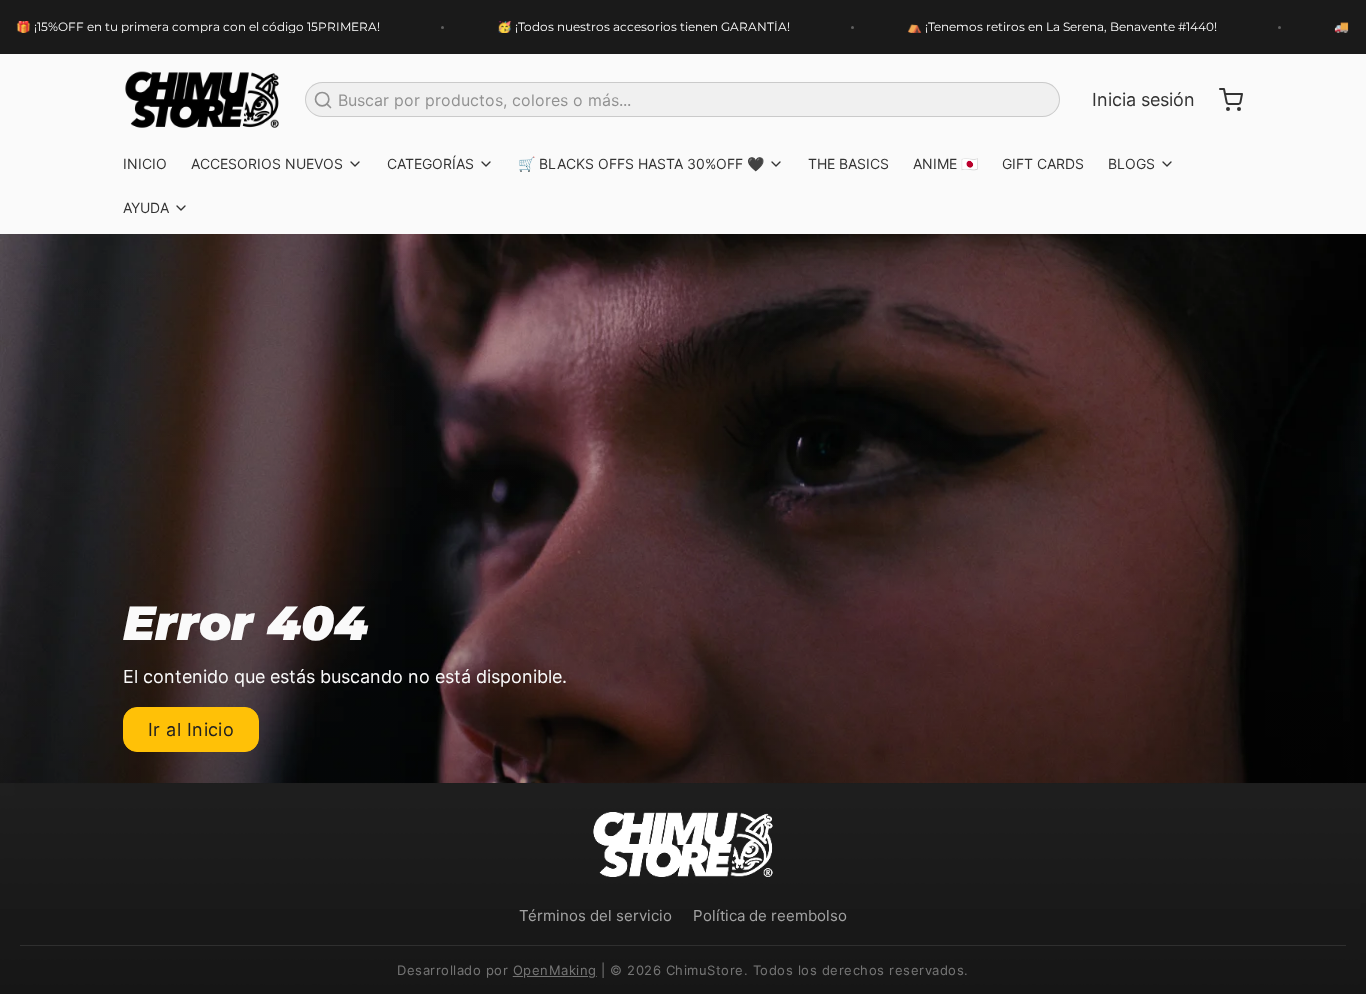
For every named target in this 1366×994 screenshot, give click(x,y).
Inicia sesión (1143, 99)
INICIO (145, 163)
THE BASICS (848, 163)
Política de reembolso (770, 915)
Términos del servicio (595, 915)
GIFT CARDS (1043, 163)
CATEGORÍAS (430, 163)
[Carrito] (1223, 100)
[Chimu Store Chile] (202, 100)
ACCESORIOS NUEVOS (267, 163)
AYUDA (146, 207)
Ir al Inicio (191, 729)
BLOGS (1131, 163)
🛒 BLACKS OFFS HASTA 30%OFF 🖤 (641, 163)
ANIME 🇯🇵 (945, 163)
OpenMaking (555, 970)
